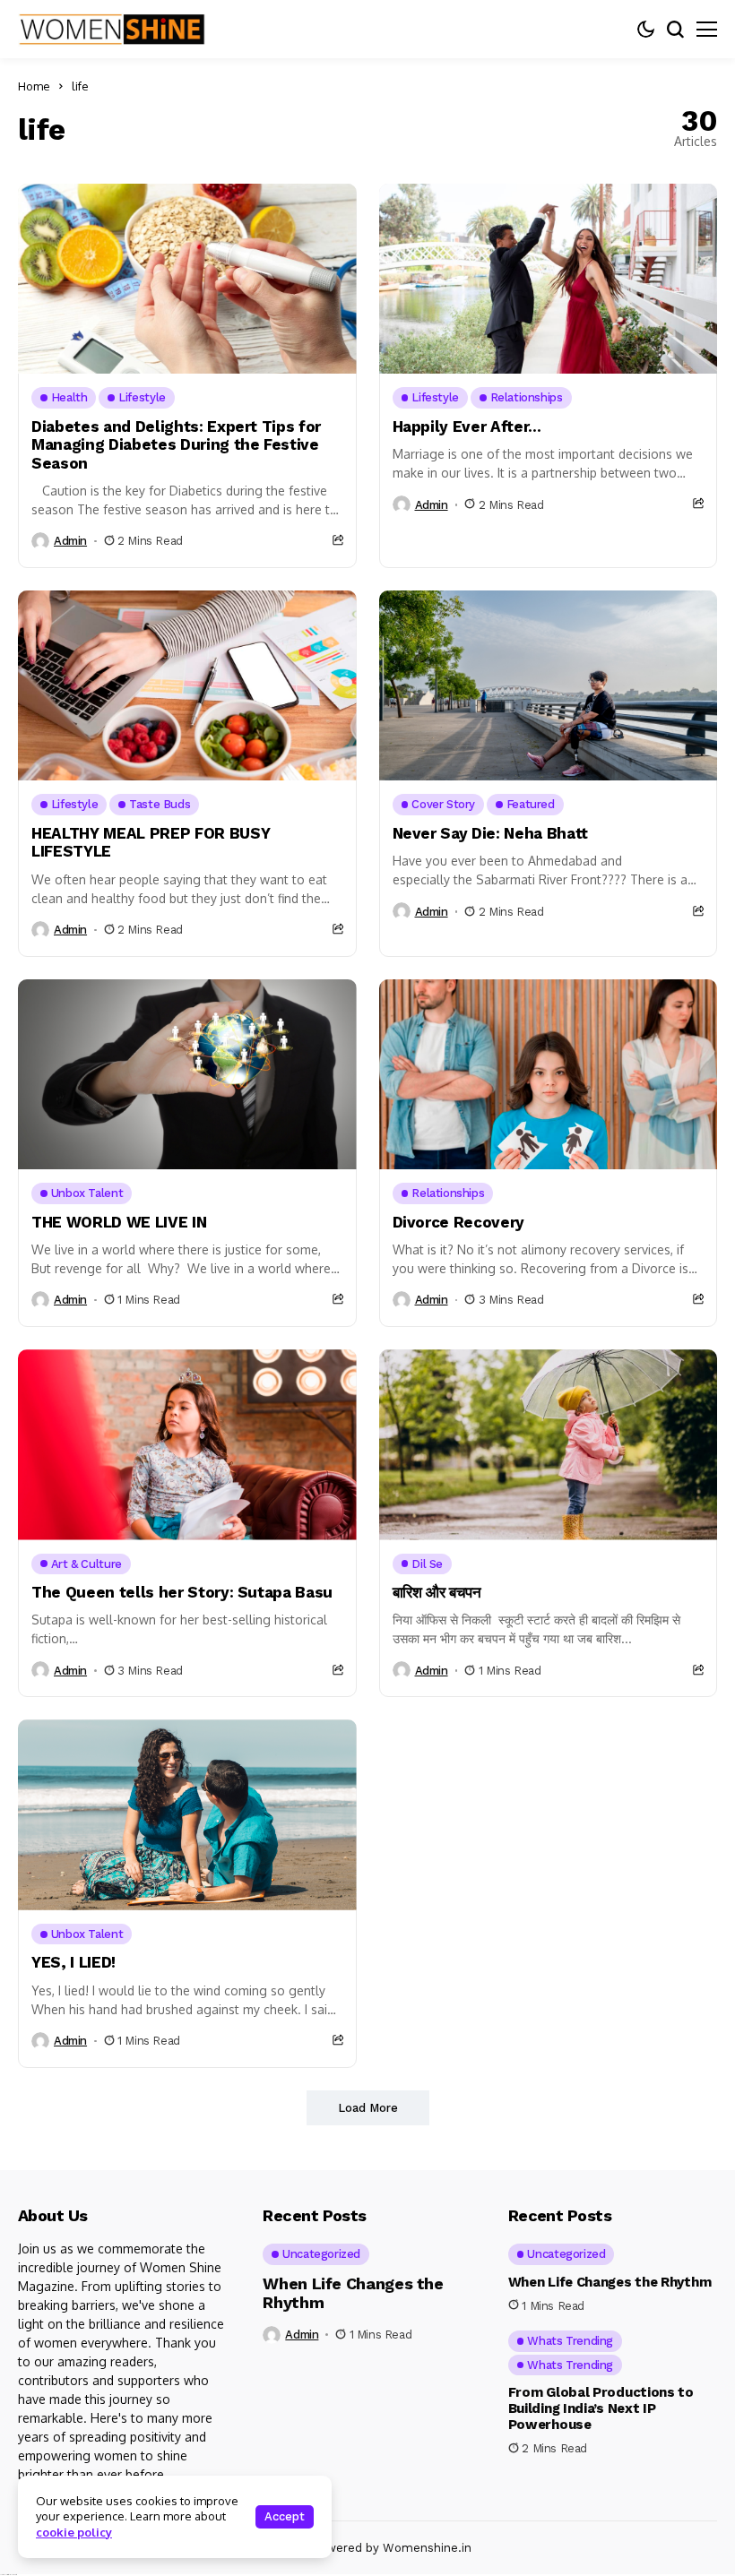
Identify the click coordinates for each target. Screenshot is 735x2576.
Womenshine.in (427, 2548)
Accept (285, 2516)
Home (34, 86)
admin (70, 541)
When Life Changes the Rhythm (353, 2293)
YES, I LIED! (73, 1962)
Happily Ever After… (467, 426)
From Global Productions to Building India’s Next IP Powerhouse (601, 2408)
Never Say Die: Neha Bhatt (491, 833)
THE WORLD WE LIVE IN (119, 1222)
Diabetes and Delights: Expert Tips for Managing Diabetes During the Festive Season (176, 445)
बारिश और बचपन (437, 1592)
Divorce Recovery (459, 1222)
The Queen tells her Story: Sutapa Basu (182, 1592)
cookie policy (74, 2532)
